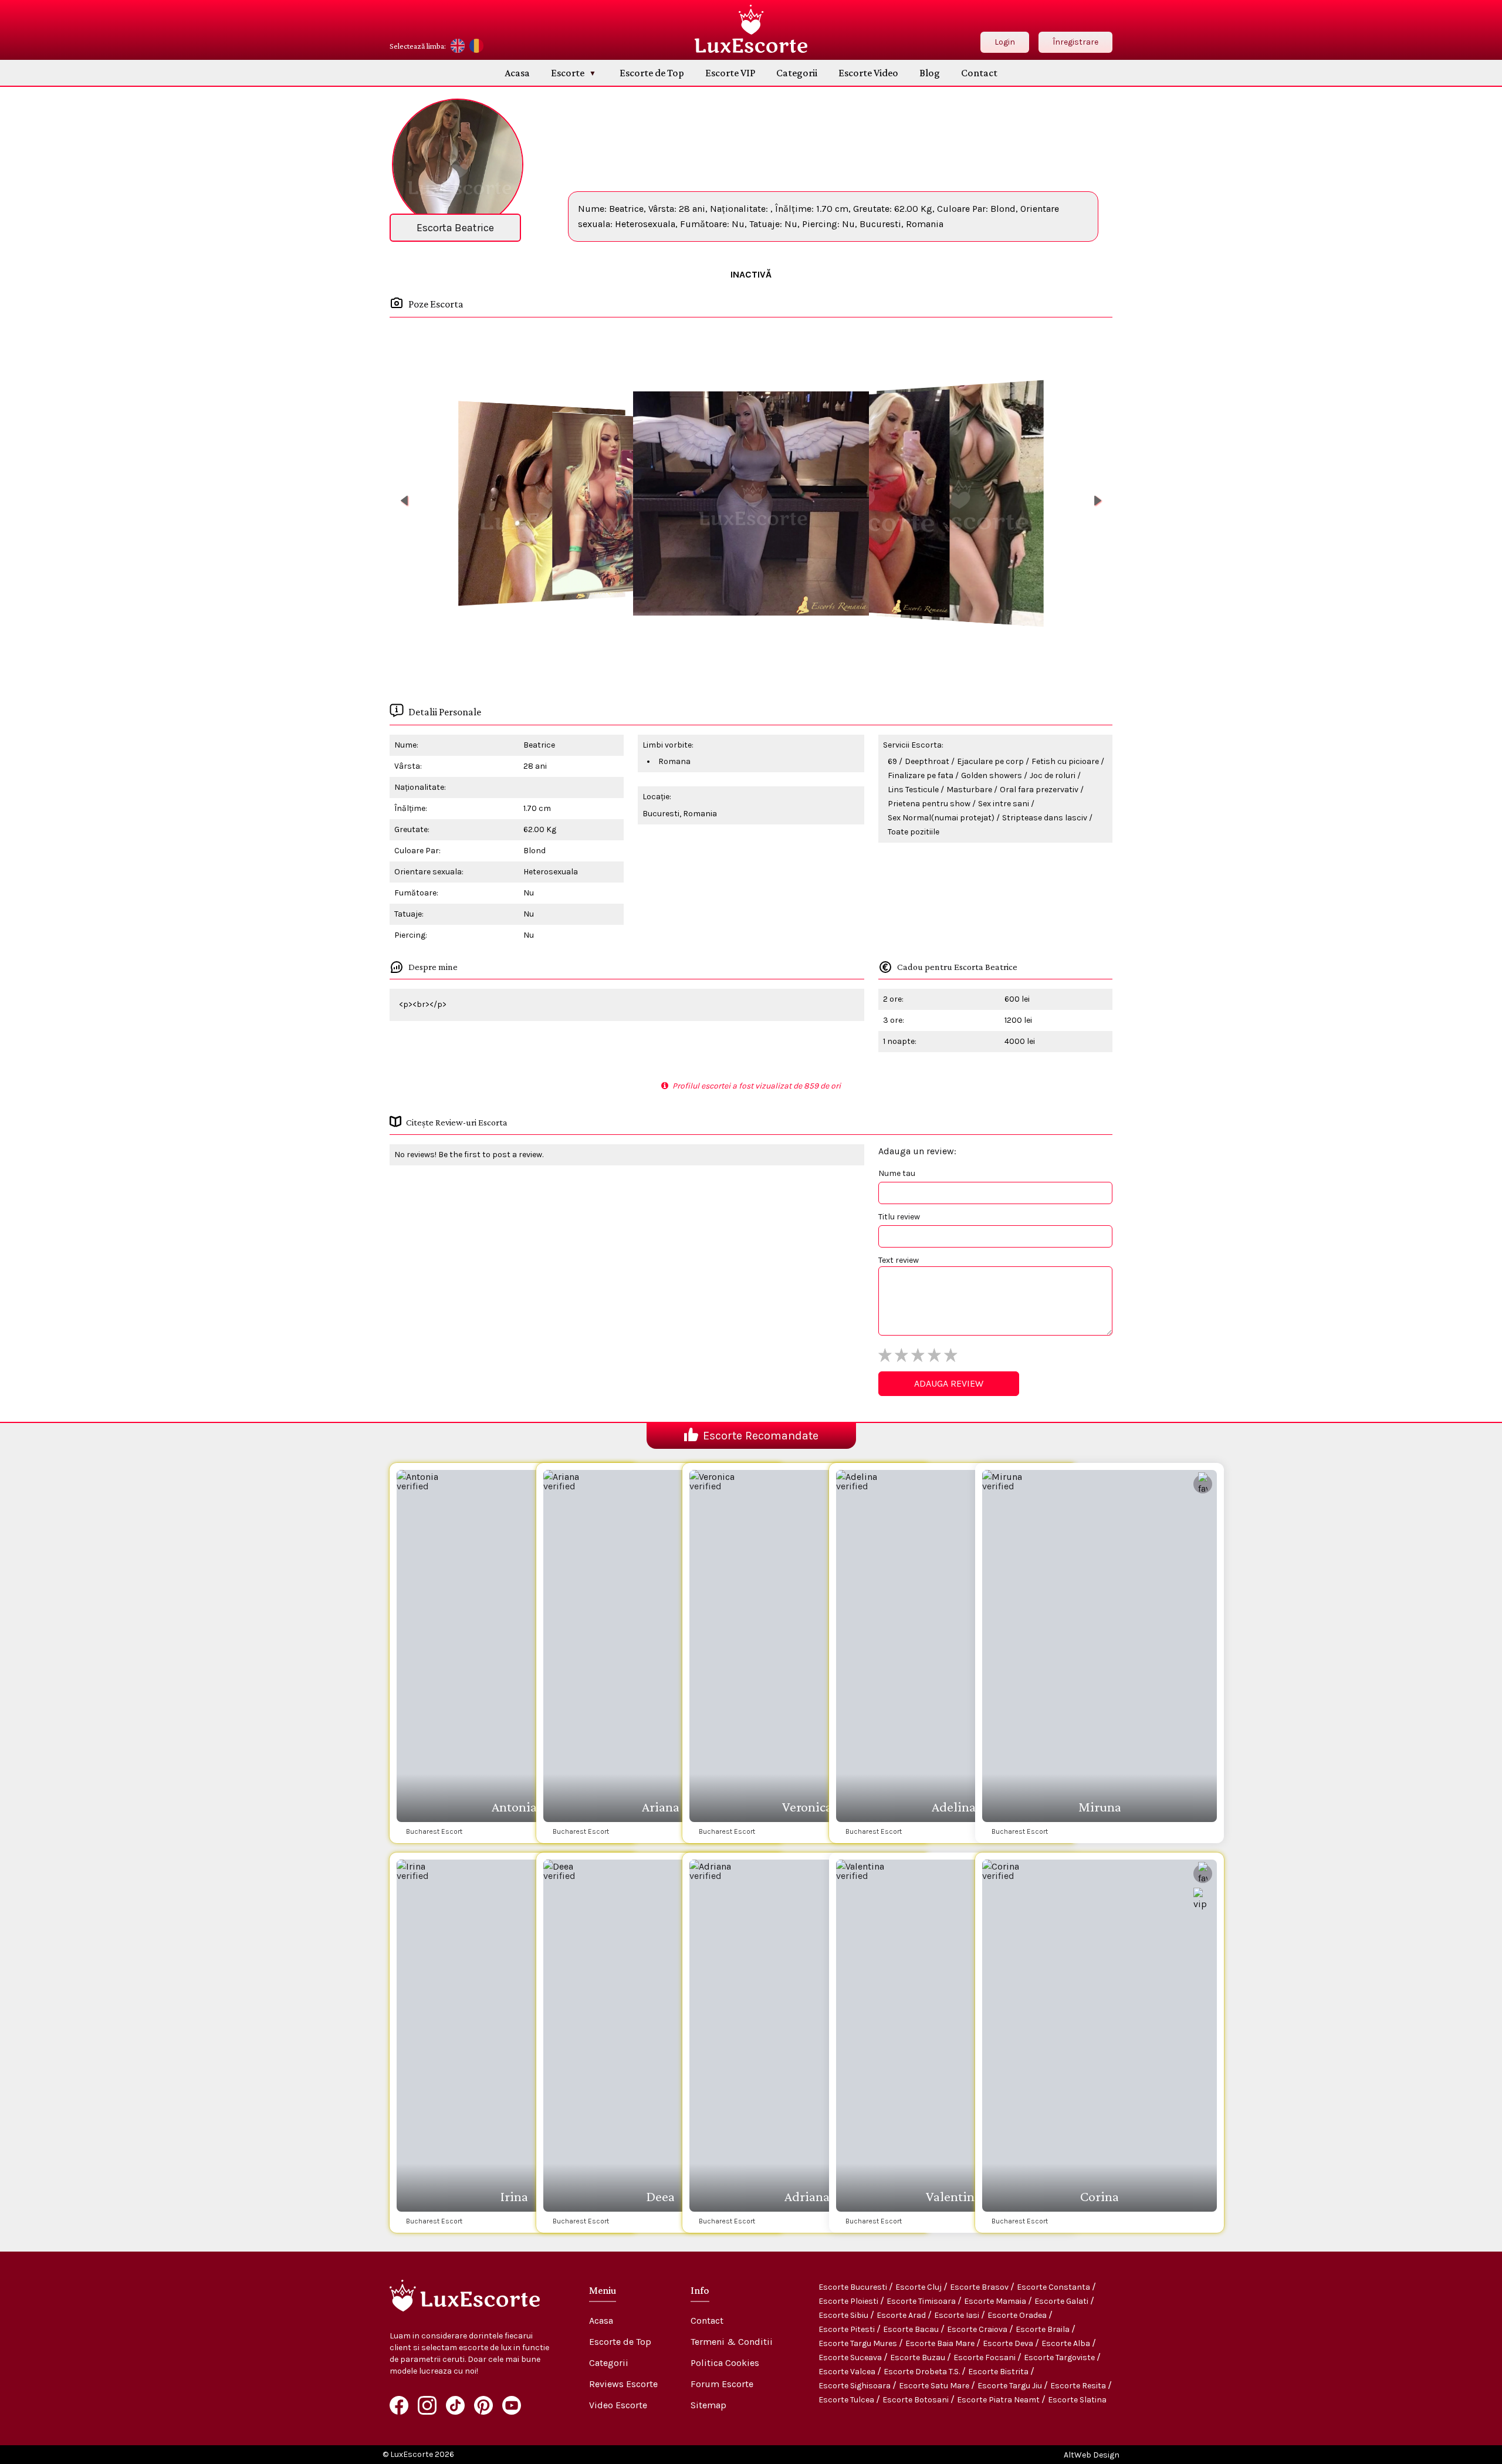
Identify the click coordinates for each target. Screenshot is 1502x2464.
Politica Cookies (725, 2363)
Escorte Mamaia (996, 2301)
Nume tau (897, 1173)
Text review (899, 1260)
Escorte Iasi (958, 2315)
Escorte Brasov (980, 2287)
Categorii (797, 73)
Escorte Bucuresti (854, 2287)
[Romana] (476, 46)
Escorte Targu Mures (859, 2343)
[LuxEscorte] (751, 29)
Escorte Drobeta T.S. (923, 2372)
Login (1005, 42)
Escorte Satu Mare (935, 2386)
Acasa (517, 73)
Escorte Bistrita (999, 2372)
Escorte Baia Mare (941, 2343)
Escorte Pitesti (848, 2329)
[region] (751, 503)
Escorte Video (868, 73)
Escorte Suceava (851, 2357)
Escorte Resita (1079, 2386)
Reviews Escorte (623, 2384)
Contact (979, 73)
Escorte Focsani (985, 2357)
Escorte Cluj (919, 2287)
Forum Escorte (722, 2384)
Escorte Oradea (1018, 2315)
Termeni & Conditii (732, 2342)
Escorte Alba (1067, 2343)
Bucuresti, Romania (680, 814)
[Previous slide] (404, 501)
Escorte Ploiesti (849, 2301)
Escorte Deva (1009, 2343)
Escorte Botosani (916, 2400)
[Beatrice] (542, 503)
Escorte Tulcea (847, 2400)
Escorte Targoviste (1060, 2357)
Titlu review (899, 1217)
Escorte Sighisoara (855, 2386)
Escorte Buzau (919, 2357)
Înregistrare (1075, 42)
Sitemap (708, 2405)
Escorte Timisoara (922, 2301)
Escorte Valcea (848, 2372)
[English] (458, 46)
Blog (930, 73)
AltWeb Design (1092, 2455)
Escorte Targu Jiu (1011, 2386)
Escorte (568, 73)
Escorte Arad (902, 2315)
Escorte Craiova (978, 2329)
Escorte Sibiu (844, 2315)
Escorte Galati (1062, 2301)
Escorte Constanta (1054, 2287)
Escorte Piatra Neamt (999, 2400)
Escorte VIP (730, 73)
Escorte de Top (652, 73)
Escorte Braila (1043, 2329)
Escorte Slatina (1077, 2400)
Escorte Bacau (912, 2329)
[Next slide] (1098, 501)
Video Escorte (618, 2405)
